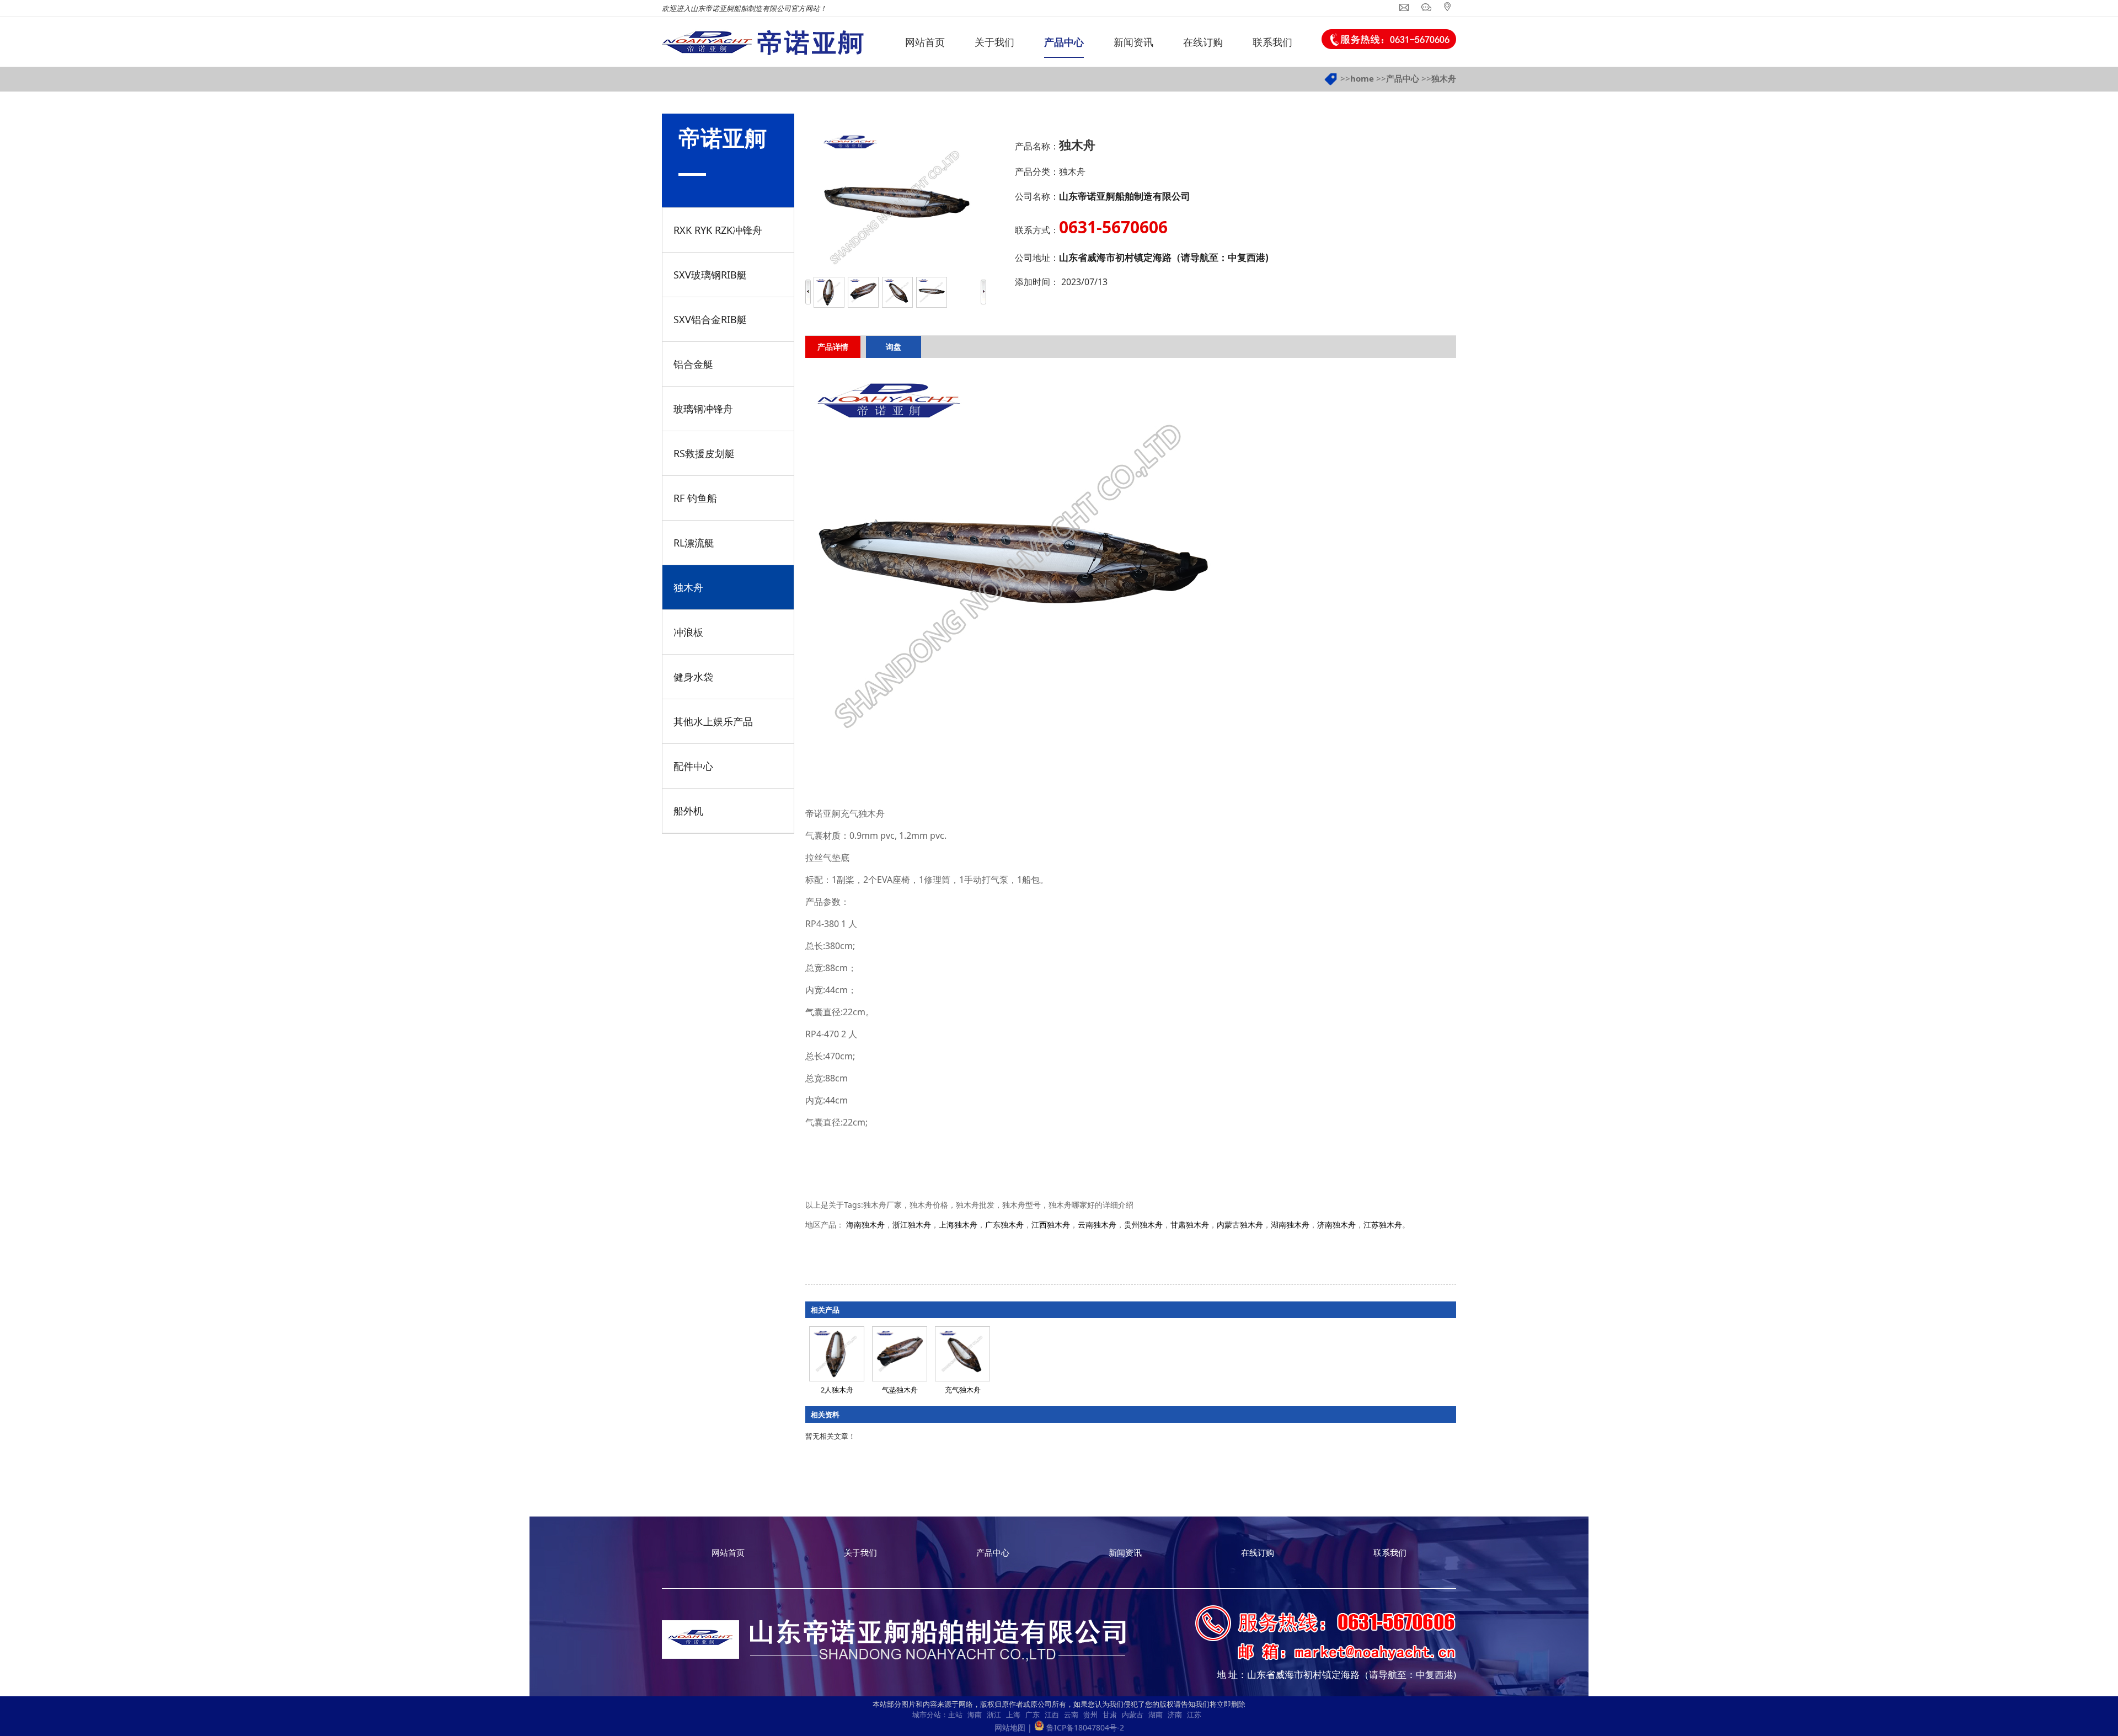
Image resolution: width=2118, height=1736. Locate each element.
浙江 (994, 1714)
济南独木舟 (1336, 1225)
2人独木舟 (837, 1390)
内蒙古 (1133, 1714)
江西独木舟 (1051, 1225)
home (1362, 78)
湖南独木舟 (1290, 1225)
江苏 (1194, 1714)
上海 (1013, 1714)
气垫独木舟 (900, 1390)
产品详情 (833, 347)
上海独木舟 (958, 1225)
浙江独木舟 (912, 1225)
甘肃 (1110, 1714)
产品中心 (1403, 78)
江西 (1052, 1714)
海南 (975, 1714)
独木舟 (1444, 78)
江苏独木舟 (1383, 1225)
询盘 (894, 347)
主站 (955, 1714)
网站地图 (1010, 1727)
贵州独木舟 (1143, 1225)
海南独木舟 (865, 1225)
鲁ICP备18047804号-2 (1085, 1727)
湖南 (1156, 1714)
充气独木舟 (963, 1390)
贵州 (1090, 1714)
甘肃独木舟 (1190, 1225)
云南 (1071, 1714)
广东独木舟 (1004, 1225)
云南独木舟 (1097, 1225)
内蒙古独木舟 (1240, 1225)
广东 (1033, 1714)
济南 (1175, 1714)
